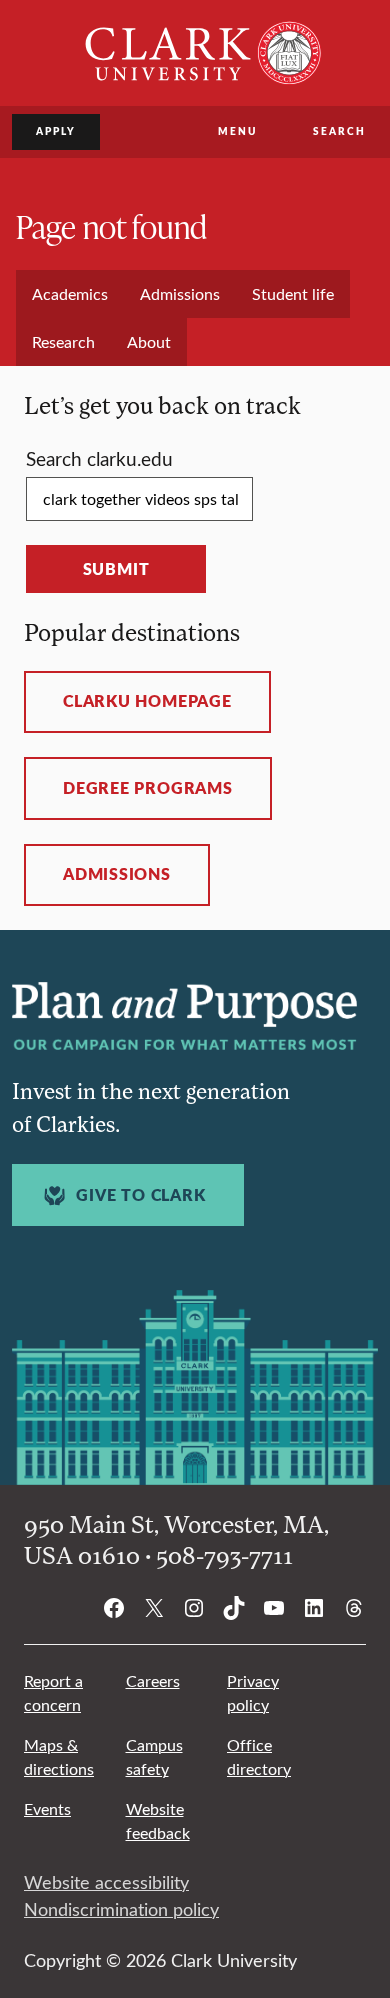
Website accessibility (106, 1882)
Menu (237, 131)
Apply (56, 131)
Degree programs (148, 788)
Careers (153, 1680)
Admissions (117, 874)
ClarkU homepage (147, 701)
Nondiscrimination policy (121, 1909)
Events (47, 1808)
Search (339, 131)
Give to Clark (140, 1195)
